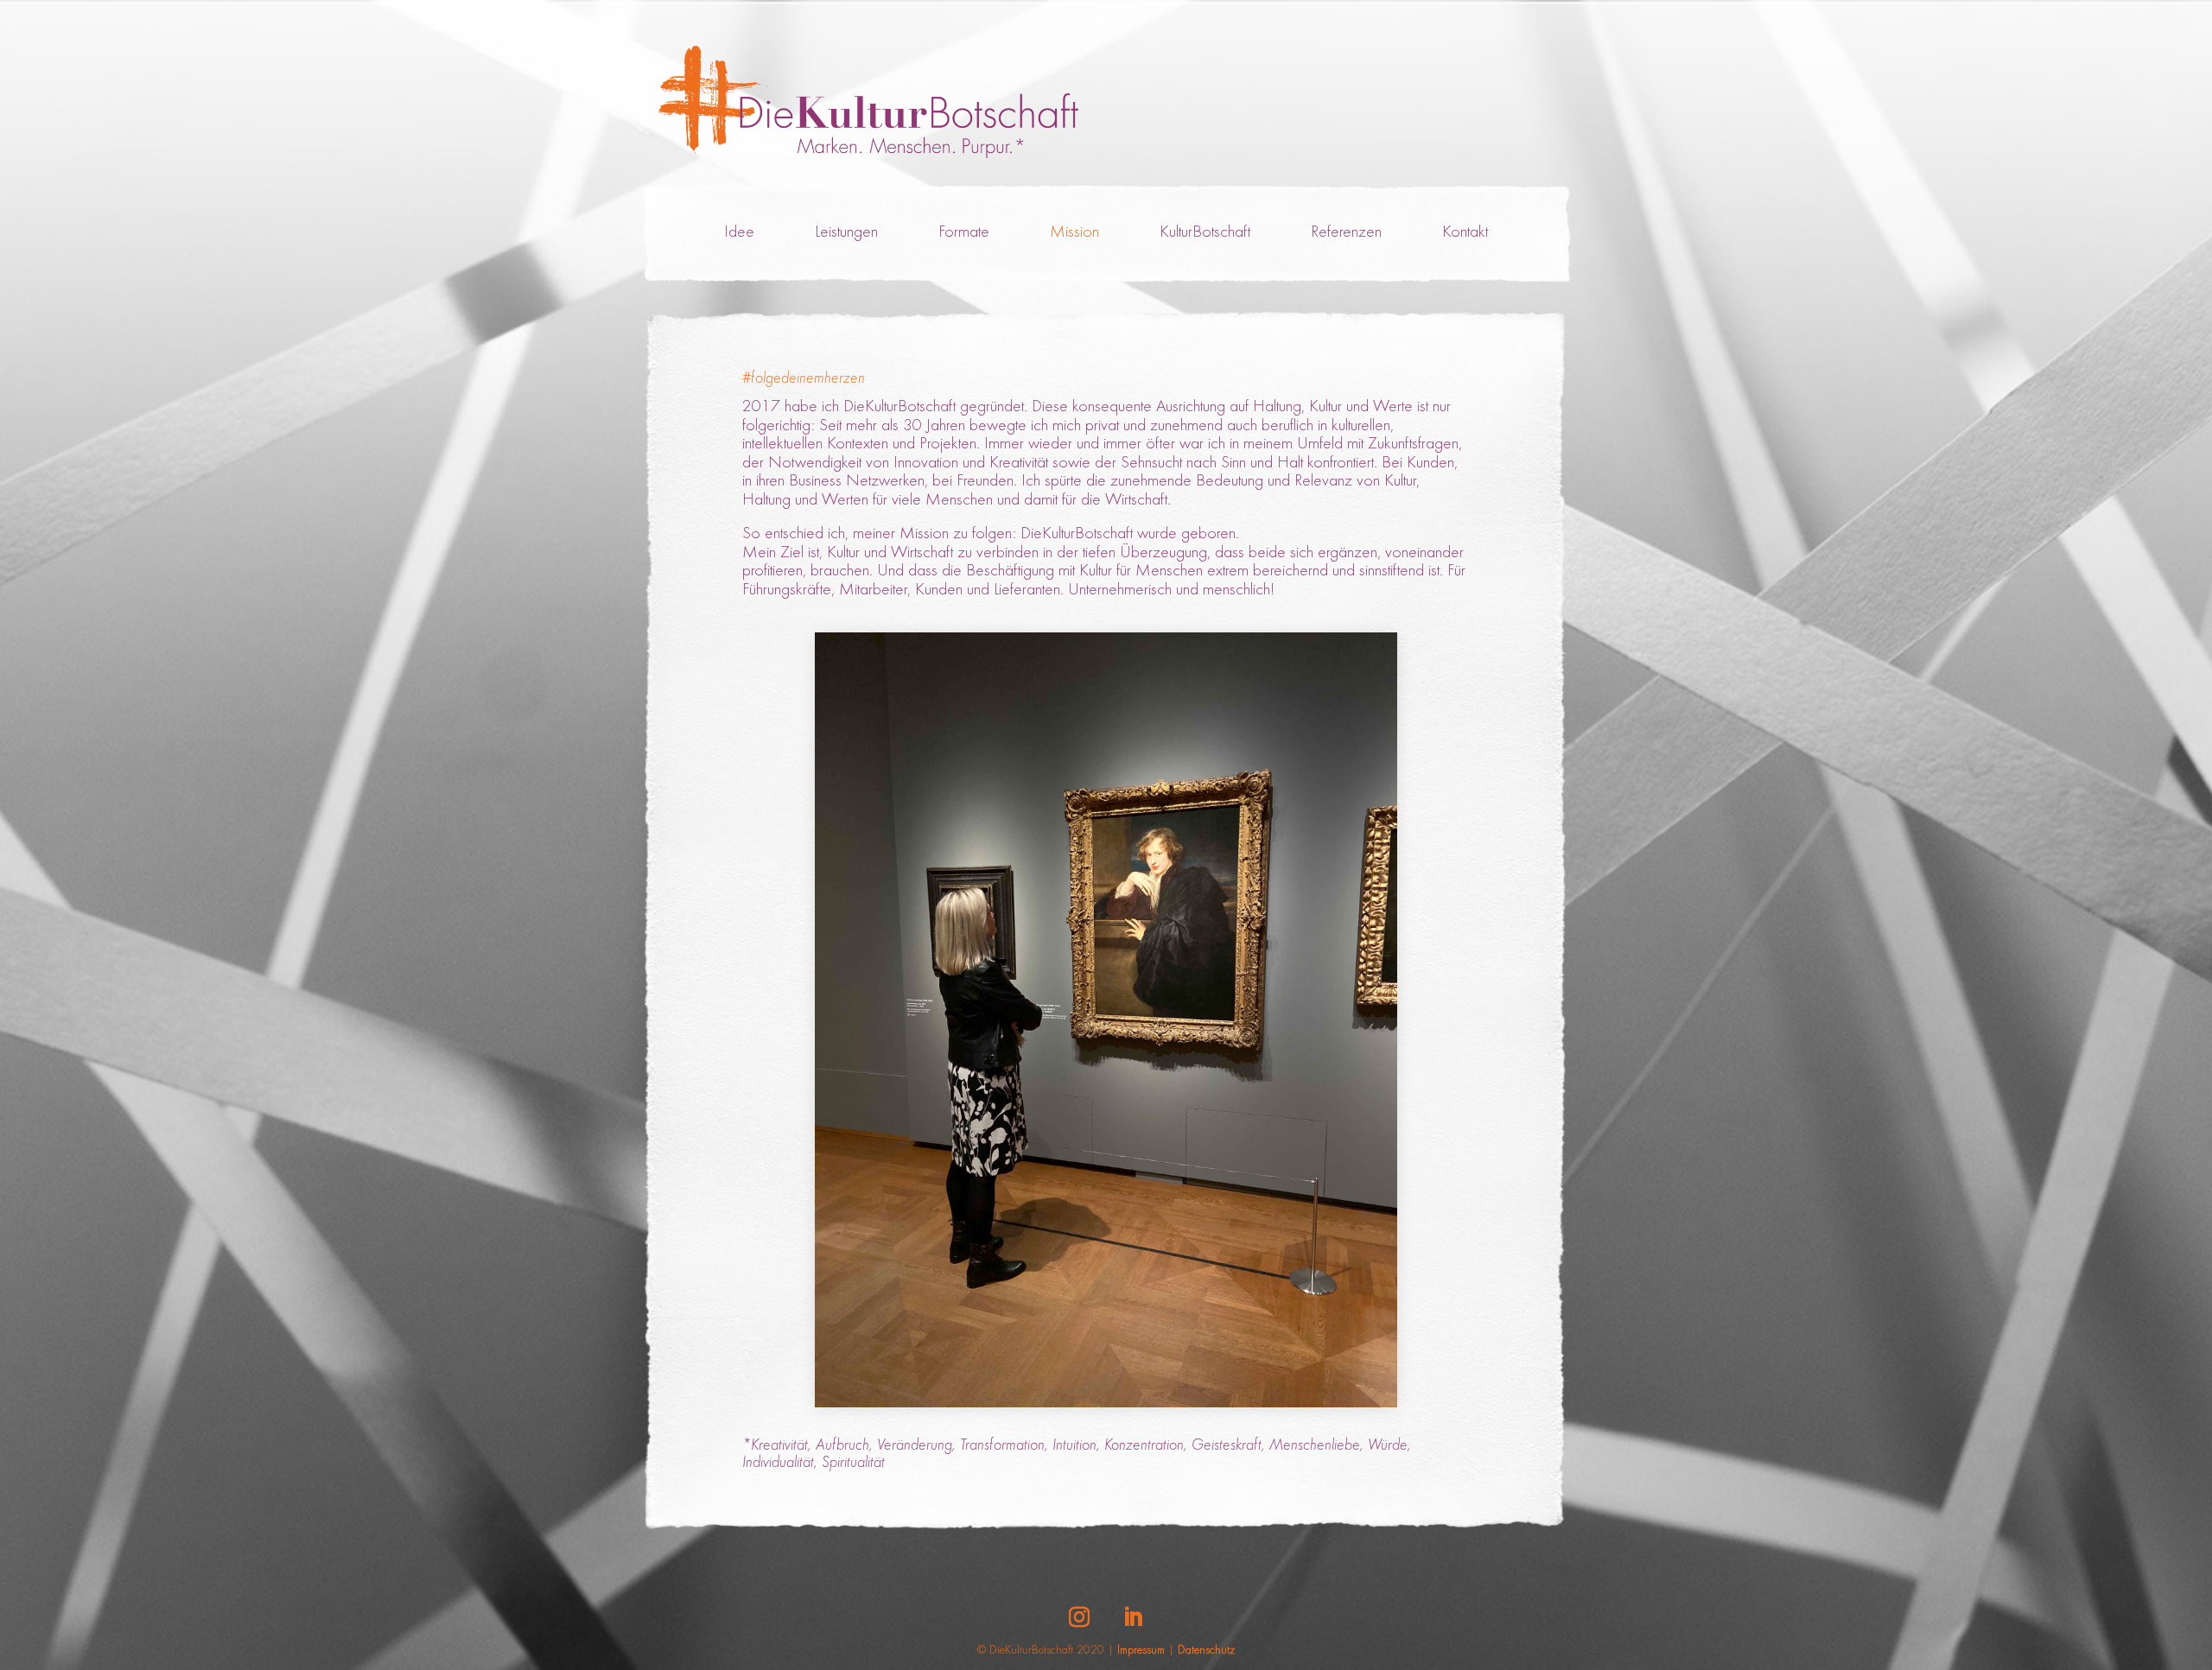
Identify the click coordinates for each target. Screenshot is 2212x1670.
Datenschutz (1206, 1651)
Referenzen (1346, 233)
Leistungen (846, 233)
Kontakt (1465, 233)
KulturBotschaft (1205, 233)
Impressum (1141, 1651)
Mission (1074, 233)
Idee (739, 233)
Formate (964, 233)
